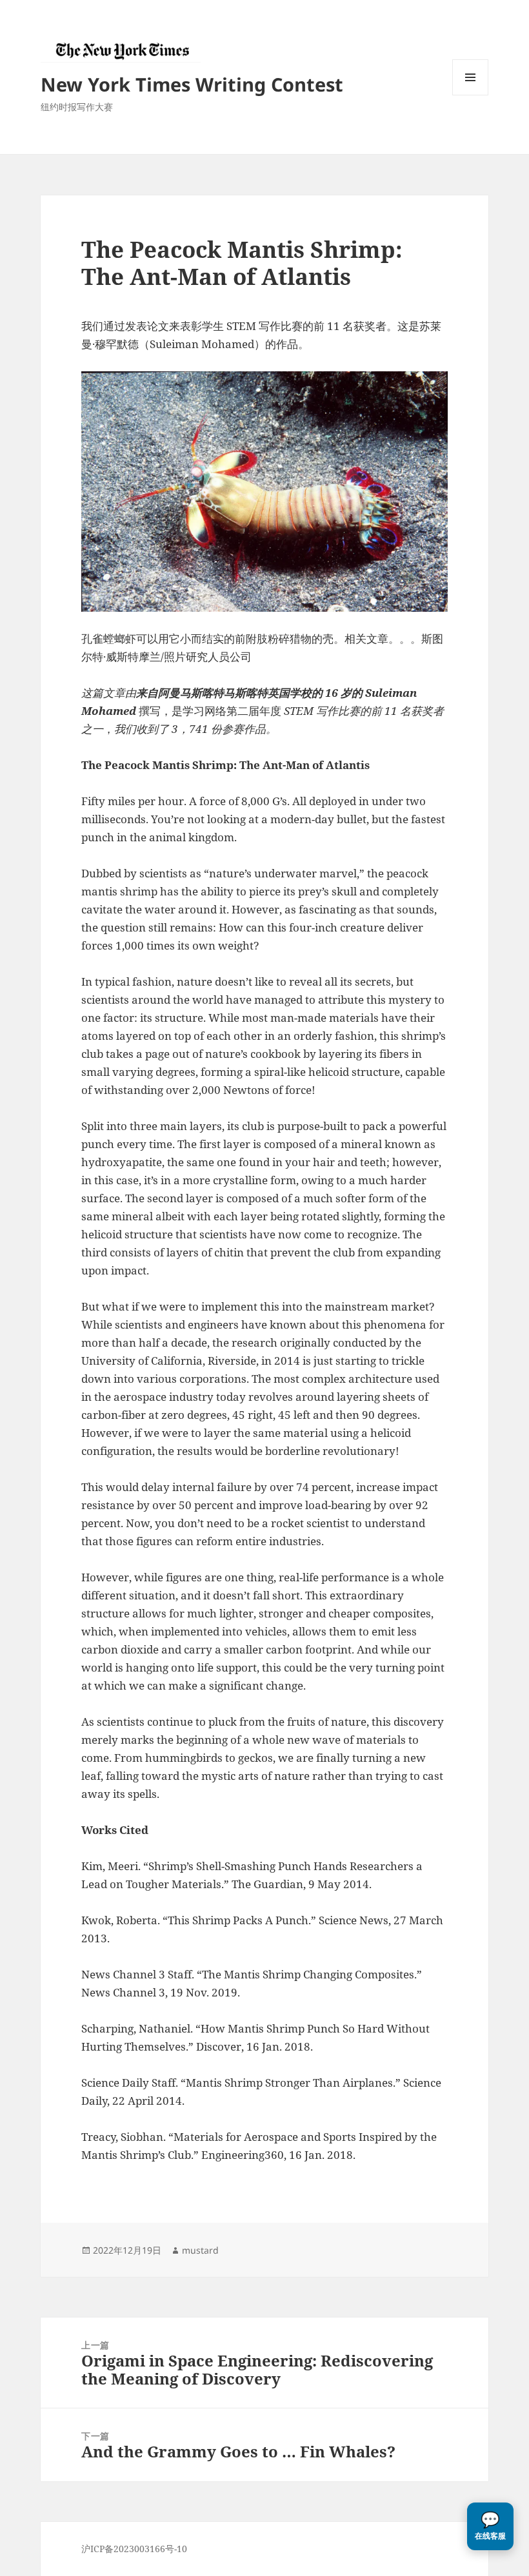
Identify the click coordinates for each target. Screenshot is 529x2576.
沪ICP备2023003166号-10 (134, 2549)
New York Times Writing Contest (192, 84)
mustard (200, 2250)
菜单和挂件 (470, 95)
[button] (490, 2526)
